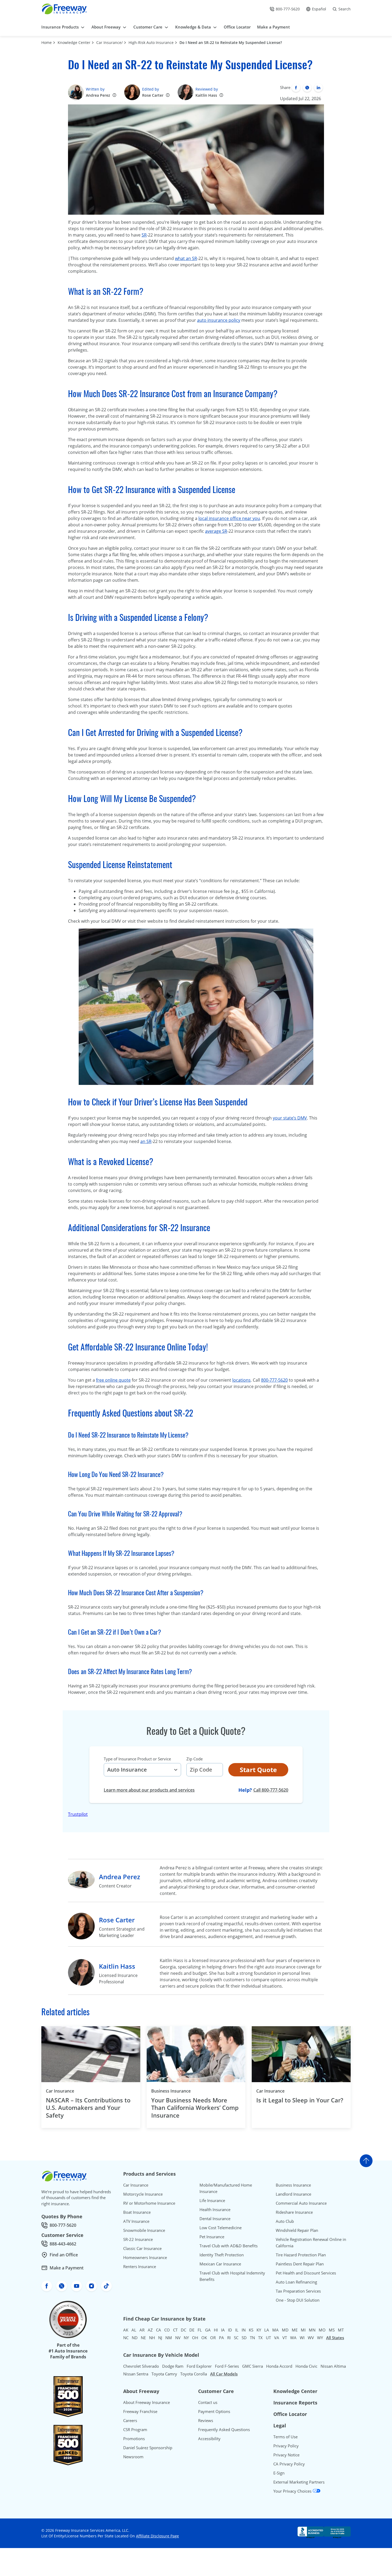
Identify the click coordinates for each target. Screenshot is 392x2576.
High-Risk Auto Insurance (151, 42)
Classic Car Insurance (142, 2248)
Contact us (208, 2402)
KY (259, 2330)
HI (216, 2330)
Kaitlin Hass (206, 95)
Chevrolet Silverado (141, 2366)
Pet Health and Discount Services (306, 2273)
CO (167, 2330)
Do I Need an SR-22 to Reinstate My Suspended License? (231, 42)
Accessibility (209, 2439)
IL (237, 2330)
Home (47, 42)
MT (341, 2330)
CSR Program (135, 2430)
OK (204, 2338)
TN (252, 2338)
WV (311, 2338)
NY (186, 2338)
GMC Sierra (253, 2366)
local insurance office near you (229, 518)
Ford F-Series (227, 2366)
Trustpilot (78, 1814)
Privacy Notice (286, 2455)
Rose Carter (153, 95)
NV (178, 2338)
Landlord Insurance (293, 2194)
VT (285, 2338)
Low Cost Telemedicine (221, 2228)
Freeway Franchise (140, 2411)
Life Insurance (212, 2200)
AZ (150, 2330)
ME (295, 2330)
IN (244, 2330)
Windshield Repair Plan (297, 2230)
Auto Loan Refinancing (296, 2282)
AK (126, 2330)
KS (251, 2330)
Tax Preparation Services (298, 2291)
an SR (146, 1141)
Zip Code (195, 1759)
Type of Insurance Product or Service (137, 1759)
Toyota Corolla (194, 2374)
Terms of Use (285, 2437)
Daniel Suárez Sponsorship (148, 2448)
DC (183, 2330)
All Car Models (224, 2374)
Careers (130, 2420)
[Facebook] (296, 88)
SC (236, 2338)
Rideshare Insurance (294, 2212)
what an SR (186, 258)
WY (320, 2338)
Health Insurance (215, 2209)
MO (322, 2330)
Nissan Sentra (136, 2374)
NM (169, 2338)
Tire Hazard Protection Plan (301, 2255)
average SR (216, 531)
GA (208, 2330)
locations (241, 1380)
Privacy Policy (286, 2446)
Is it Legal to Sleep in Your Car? (300, 2100)
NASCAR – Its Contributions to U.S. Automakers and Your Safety (88, 2108)
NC (126, 2338)
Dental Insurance (215, 2219)
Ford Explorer (199, 2366)
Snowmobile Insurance (144, 2230)
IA (223, 2330)
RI (229, 2338)
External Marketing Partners (299, 2482)
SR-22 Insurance (138, 2239)
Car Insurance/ (109, 42)
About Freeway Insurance (147, 2402)
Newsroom (133, 2457)
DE (192, 2330)
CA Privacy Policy (289, 2464)
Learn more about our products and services (149, 1790)
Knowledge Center (74, 42)
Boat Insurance (137, 2212)
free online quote (113, 1380)
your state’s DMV (290, 1118)
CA (159, 2330)
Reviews (206, 2420)
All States (335, 2338)
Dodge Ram (173, 2366)
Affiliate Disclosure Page (157, 2536)
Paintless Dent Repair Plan (300, 2264)
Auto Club (285, 2221)
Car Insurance (60, 2091)
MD (285, 2330)
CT (175, 2330)
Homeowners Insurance (145, 2257)
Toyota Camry (164, 2374)
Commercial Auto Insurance (301, 2203)
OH (195, 2338)
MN (312, 2330)
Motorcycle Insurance (143, 2194)
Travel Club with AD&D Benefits (229, 2246)
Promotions (134, 2439)
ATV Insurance (136, 2221)
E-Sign (279, 2473)
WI (302, 2338)
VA (277, 2338)
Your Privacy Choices (293, 2491)
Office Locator (290, 2414)
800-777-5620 (274, 1380)
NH (152, 2338)
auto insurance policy (219, 320)
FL (200, 2330)
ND (135, 2338)
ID (230, 2330)
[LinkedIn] (318, 88)
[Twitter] (307, 88)
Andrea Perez (98, 95)
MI (303, 2330)
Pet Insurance (212, 2237)
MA (275, 2330)
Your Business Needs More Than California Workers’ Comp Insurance (195, 2108)
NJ (160, 2338)
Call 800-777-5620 (271, 1790)
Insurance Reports (295, 2403)
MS (332, 2330)
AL (134, 2330)
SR (144, 235)
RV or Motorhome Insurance (149, 2203)
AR (142, 2330)
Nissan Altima (333, 2366)
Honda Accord (279, 2366)
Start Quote (258, 1770)
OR (213, 2338)
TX (260, 2338)
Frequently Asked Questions (224, 2430)
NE (143, 2338)
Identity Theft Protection (222, 2255)
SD (244, 2338)
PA (221, 2338)
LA (267, 2330)
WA (293, 2338)
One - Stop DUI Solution (298, 2300)
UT (268, 2338)
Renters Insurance (140, 2266)
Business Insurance (171, 2091)
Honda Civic (306, 2366)
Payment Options (214, 2411)
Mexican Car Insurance (220, 2264)
